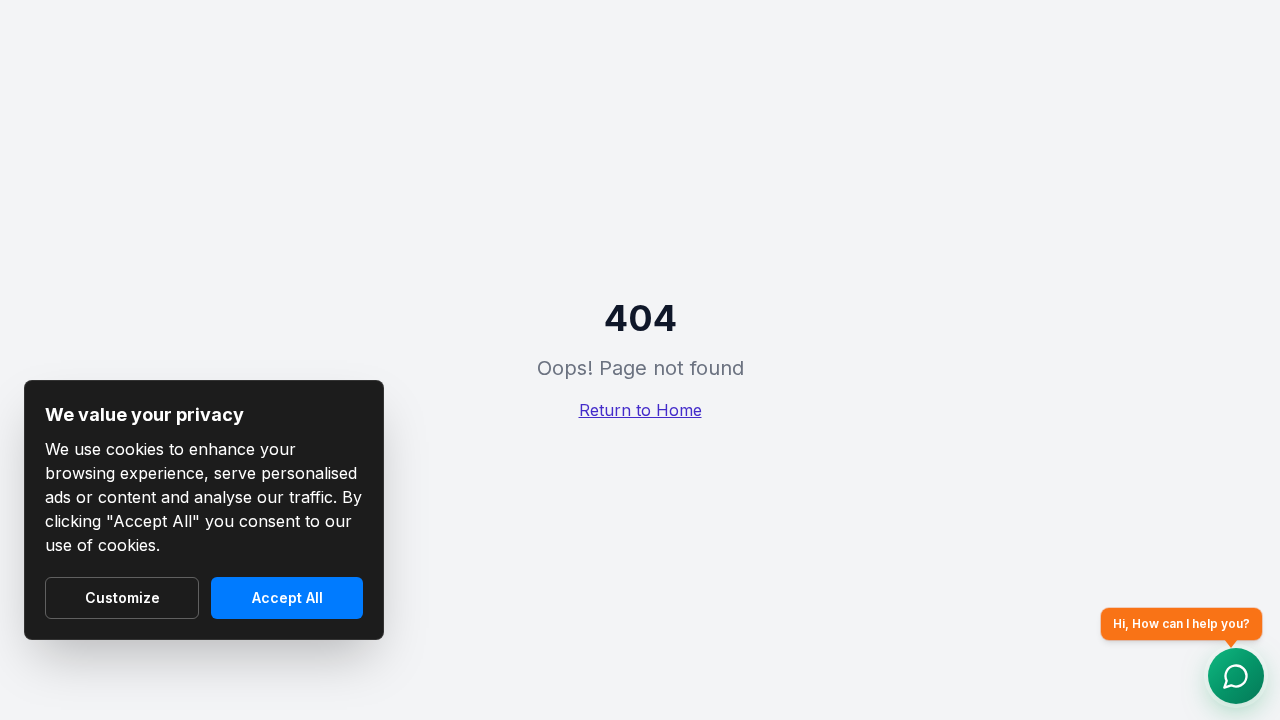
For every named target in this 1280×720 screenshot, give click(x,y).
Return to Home (640, 410)
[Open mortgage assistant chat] (1236, 676)
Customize (122, 597)
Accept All (287, 597)
